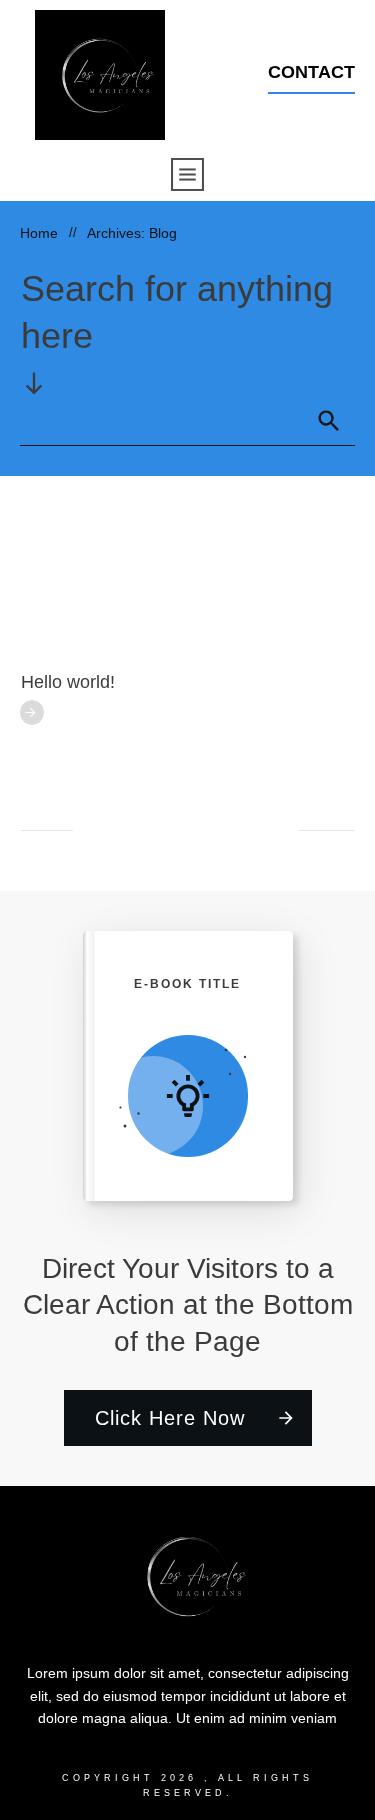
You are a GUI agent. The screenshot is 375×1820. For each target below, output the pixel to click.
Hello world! (68, 682)
